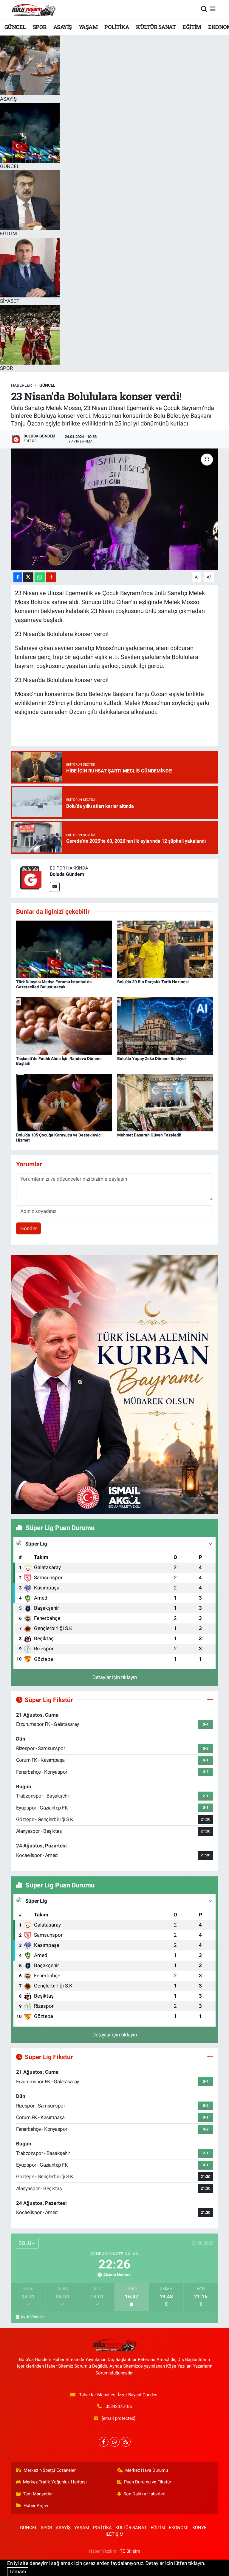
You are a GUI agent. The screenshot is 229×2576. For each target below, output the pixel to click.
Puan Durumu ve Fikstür (148, 2482)
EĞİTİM (192, 27)
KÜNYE (199, 2528)
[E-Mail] (55, 887)
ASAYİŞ (62, 27)
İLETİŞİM (114, 2534)
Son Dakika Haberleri (144, 2494)
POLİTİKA (117, 27)
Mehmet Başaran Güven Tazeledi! (149, 1135)
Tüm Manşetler (38, 2494)
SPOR (40, 27)
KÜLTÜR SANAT (156, 27)
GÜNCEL (15, 27)
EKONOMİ (179, 2528)
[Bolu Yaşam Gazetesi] (33, 9)
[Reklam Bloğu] (114, 1384)
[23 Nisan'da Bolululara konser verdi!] (115, 509)
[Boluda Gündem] (30, 878)
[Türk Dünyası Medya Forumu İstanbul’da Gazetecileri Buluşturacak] (64, 949)
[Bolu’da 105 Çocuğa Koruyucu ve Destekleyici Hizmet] (64, 1102)
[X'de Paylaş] (28, 577)
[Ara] (204, 9)
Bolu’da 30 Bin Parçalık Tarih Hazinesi (153, 982)
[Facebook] (104, 2442)
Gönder (29, 1228)
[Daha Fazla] (51, 577)
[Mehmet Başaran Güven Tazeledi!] (165, 1102)
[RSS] (126, 2442)
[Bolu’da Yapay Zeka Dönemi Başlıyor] (165, 1025)
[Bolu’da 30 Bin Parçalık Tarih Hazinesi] (165, 949)
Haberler (21, 385)
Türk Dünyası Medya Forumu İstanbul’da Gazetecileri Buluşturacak (54, 984)
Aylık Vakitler (32, 2317)
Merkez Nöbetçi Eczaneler (50, 2470)
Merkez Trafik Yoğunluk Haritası (55, 2482)
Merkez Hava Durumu (147, 2470)
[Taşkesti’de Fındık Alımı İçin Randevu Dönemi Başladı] (64, 1025)
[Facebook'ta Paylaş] (18, 577)
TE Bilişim (130, 2551)
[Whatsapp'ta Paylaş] (40, 577)
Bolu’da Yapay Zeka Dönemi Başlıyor (152, 1059)
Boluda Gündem (67, 874)
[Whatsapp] (115, 2442)
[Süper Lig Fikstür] (210, 1700)
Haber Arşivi (36, 2506)
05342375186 (119, 2406)
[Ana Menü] (213, 9)
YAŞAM (88, 27)
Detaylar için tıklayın (115, 1677)
